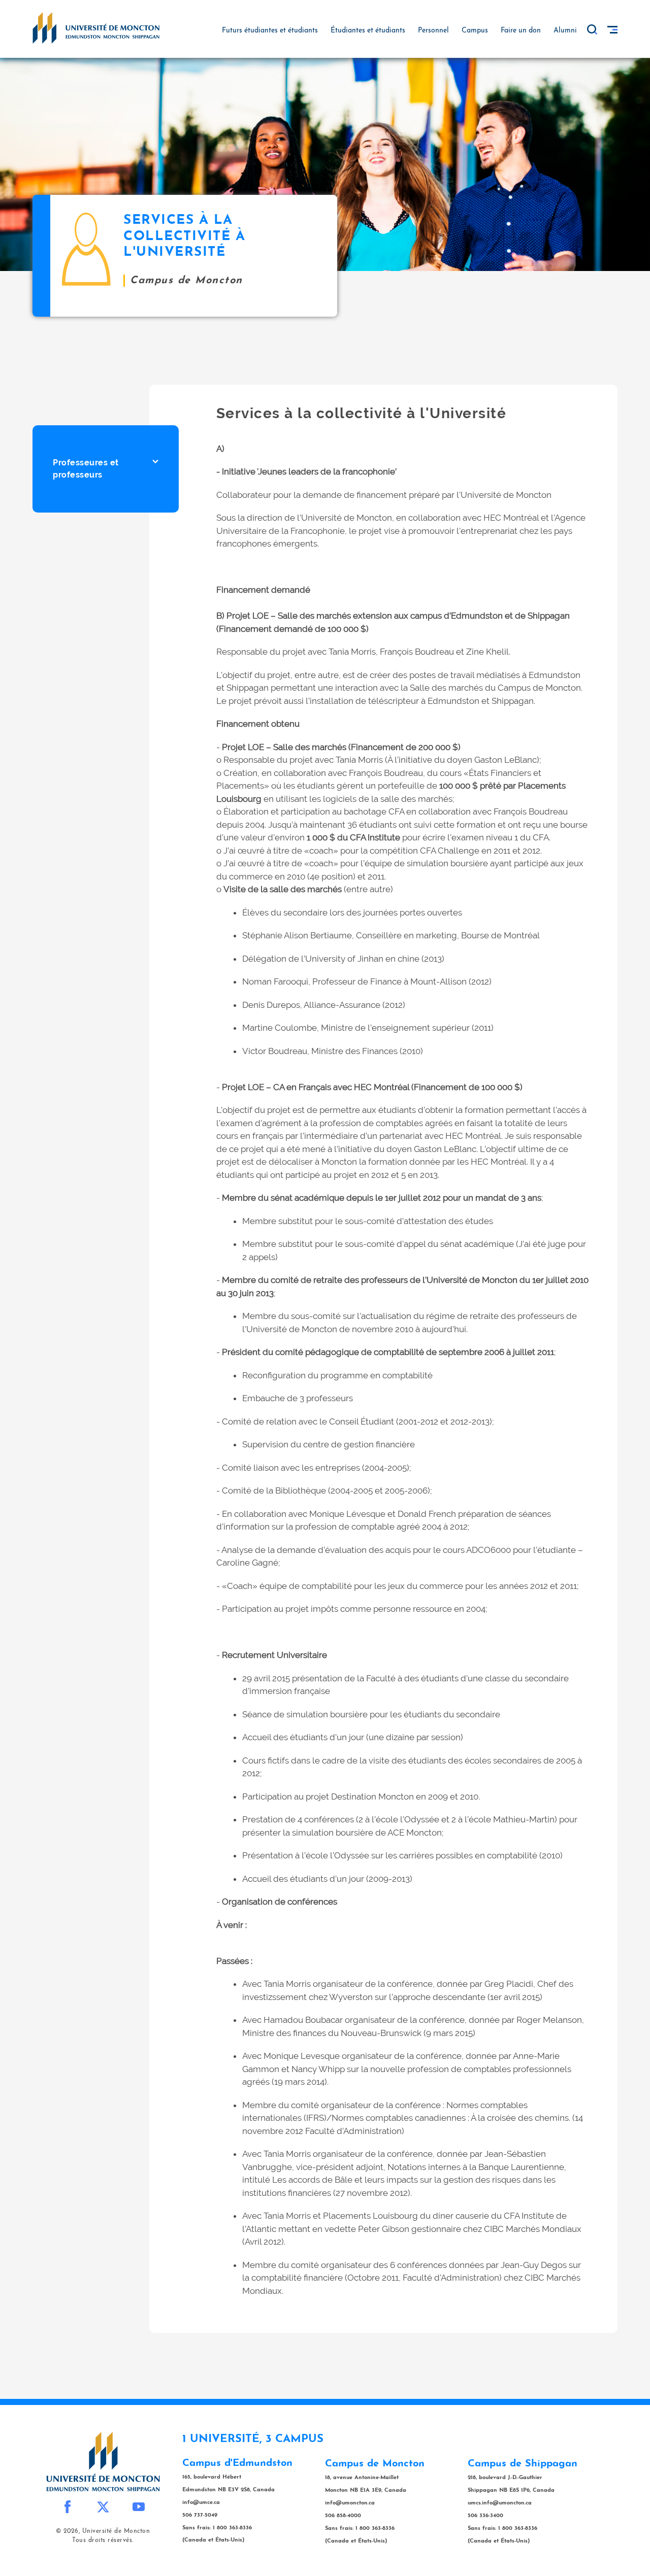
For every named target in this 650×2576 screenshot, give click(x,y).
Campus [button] (475, 31)
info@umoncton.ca (350, 2503)
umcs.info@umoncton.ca (500, 2503)
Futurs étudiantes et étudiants (270, 31)
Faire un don (521, 31)
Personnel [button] (433, 31)
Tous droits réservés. (103, 2540)
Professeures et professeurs (86, 469)
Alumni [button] (565, 31)
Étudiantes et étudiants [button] (368, 31)
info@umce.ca (201, 2503)
